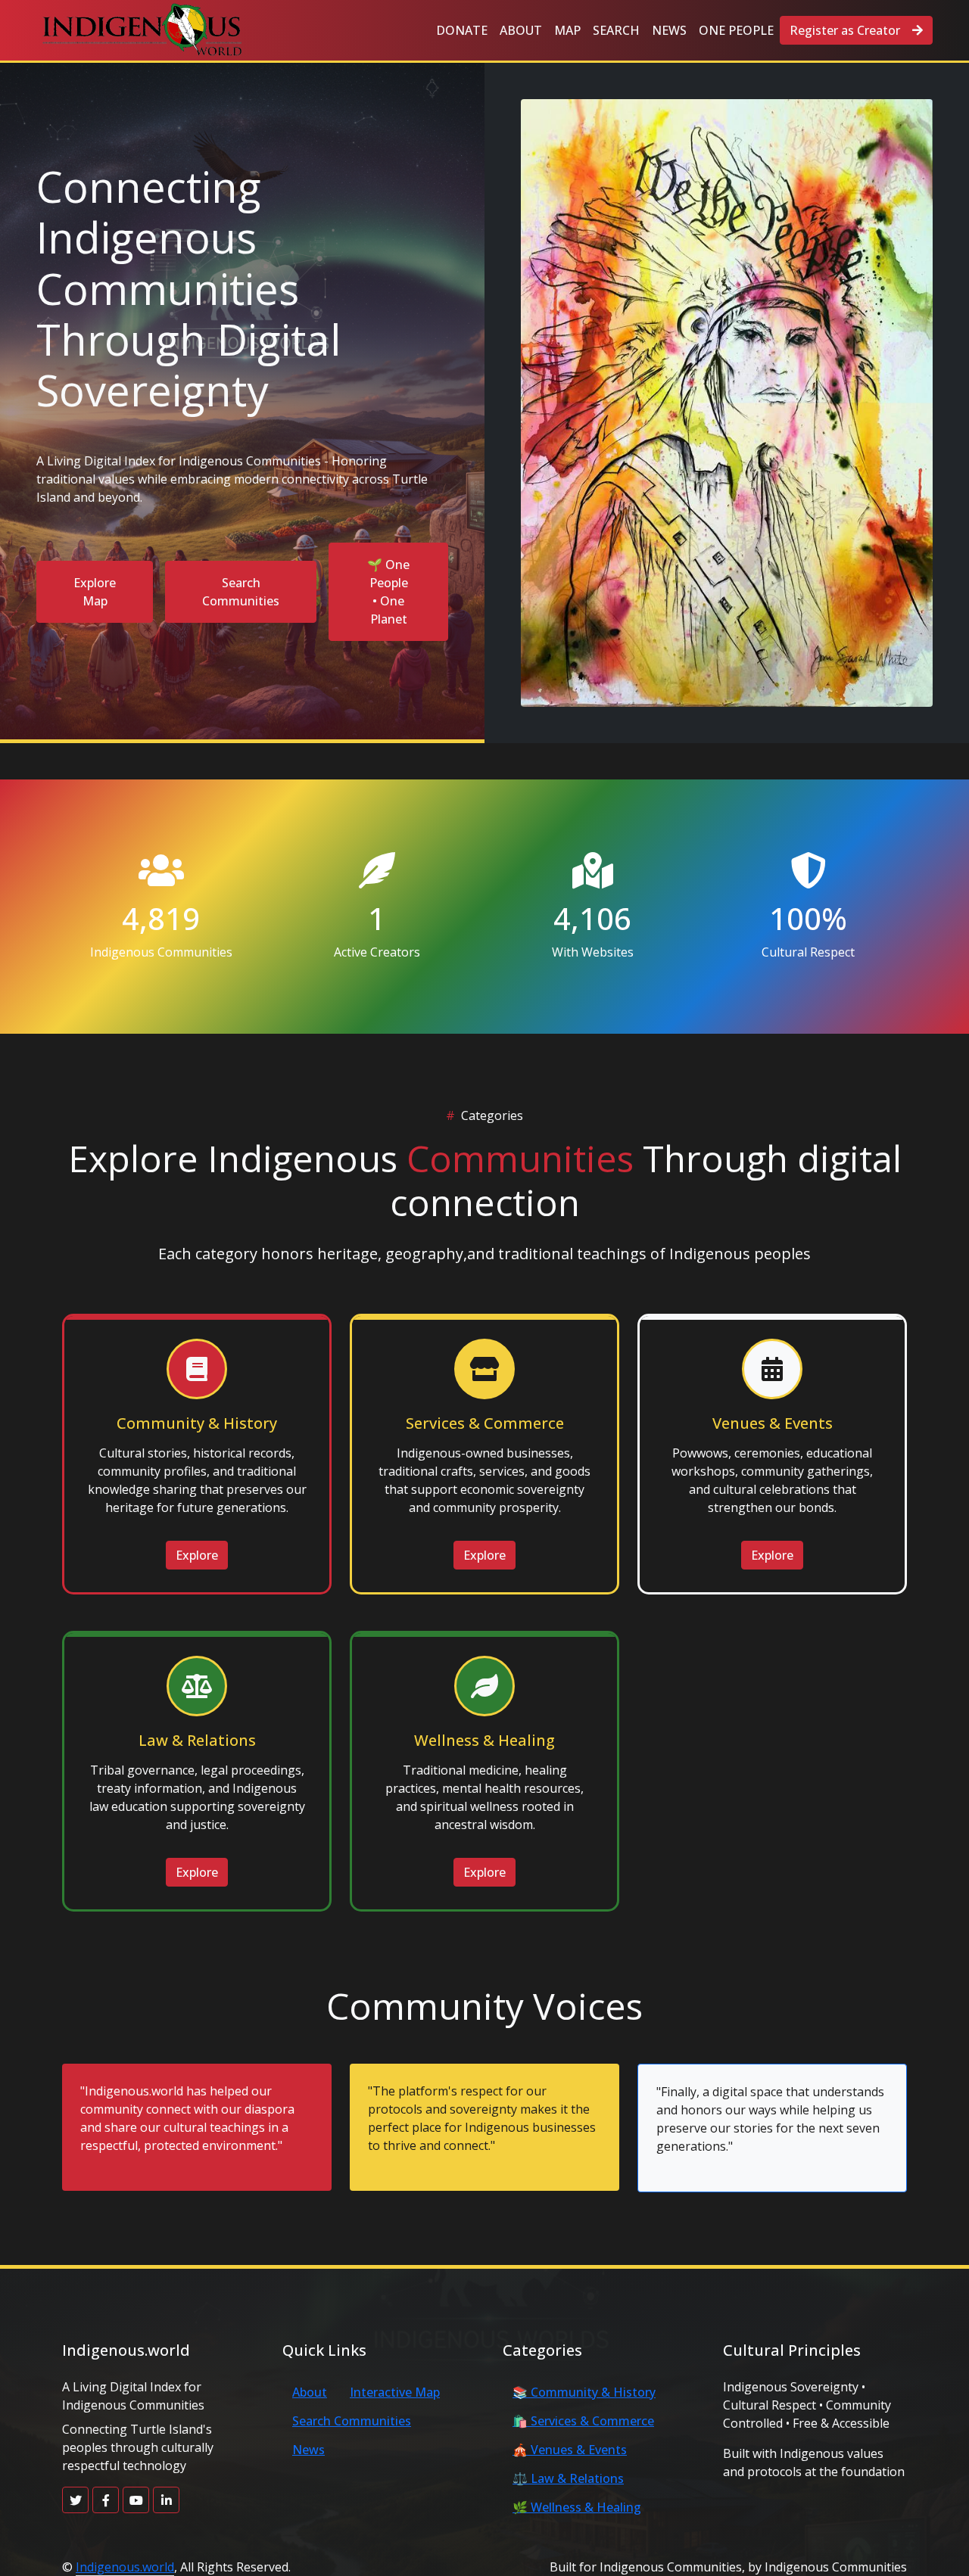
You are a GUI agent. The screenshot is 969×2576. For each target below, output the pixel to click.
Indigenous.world (125, 2567)
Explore (197, 1555)
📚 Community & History (584, 2392)
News (669, 30)
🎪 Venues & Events (570, 2450)
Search (616, 30)
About (521, 30)
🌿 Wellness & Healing (577, 2507)
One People (736, 30)
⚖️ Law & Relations (568, 2478)
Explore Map (95, 592)
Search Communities (241, 592)
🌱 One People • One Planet (388, 592)
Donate (462, 30)
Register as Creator (845, 30)
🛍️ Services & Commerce (583, 2421)
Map (567, 30)
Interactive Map (395, 2392)
